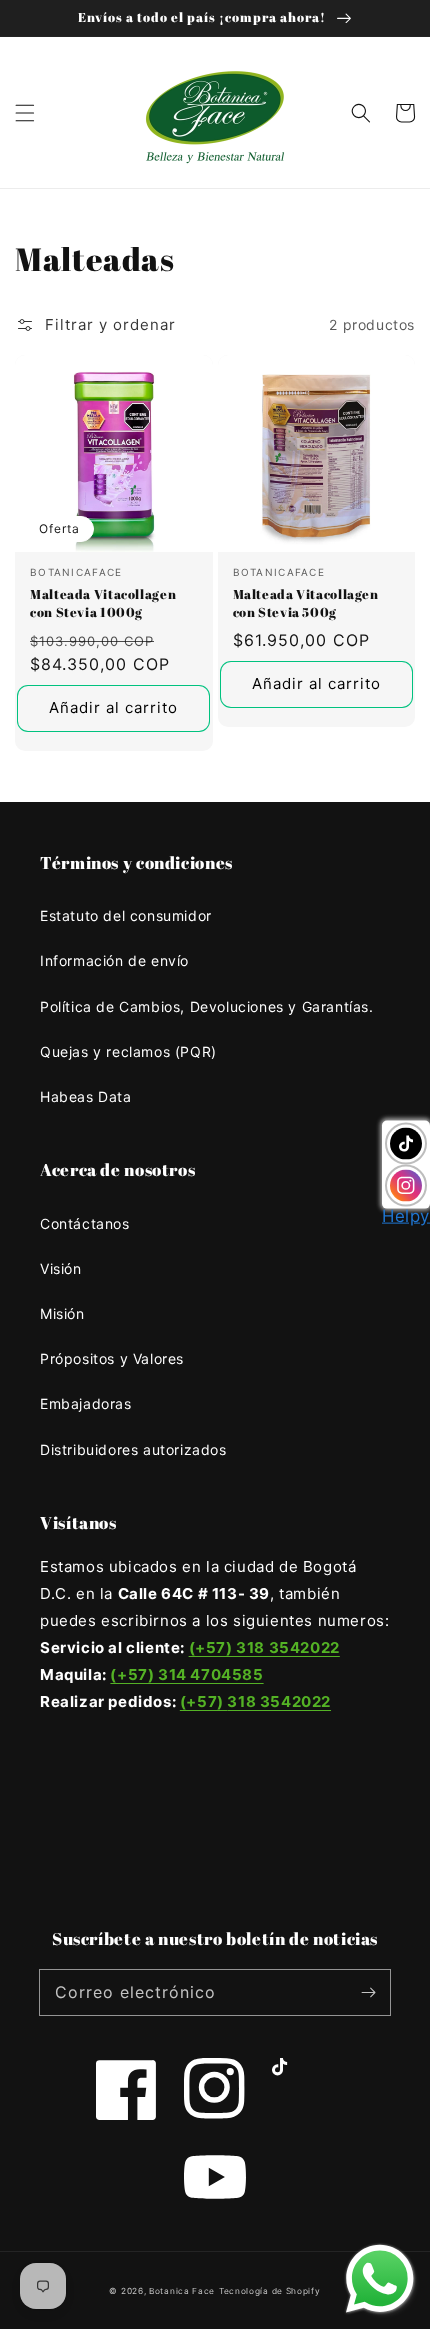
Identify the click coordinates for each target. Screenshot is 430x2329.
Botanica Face (182, 2291)
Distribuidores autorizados (133, 1449)
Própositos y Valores (112, 1358)
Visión (61, 1268)
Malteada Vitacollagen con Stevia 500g (306, 603)
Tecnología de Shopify (270, 2291)
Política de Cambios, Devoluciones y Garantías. (207, 1006)
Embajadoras (86, 1403)
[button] (25, 113)
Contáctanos (85, 1223)
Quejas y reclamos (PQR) (128, 1051)
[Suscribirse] (368, 1992)
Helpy (406, 1216)
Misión (62, 1313)
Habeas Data (86, 1096)
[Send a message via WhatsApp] (380, 2279)
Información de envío (114, 960)
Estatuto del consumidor (126, 915)
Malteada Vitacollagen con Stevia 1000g (103, 603)
